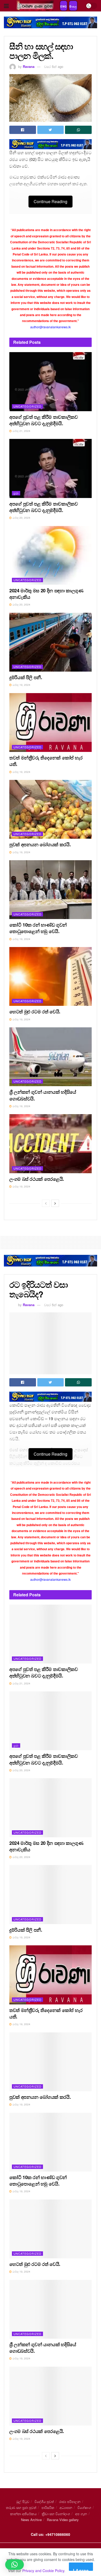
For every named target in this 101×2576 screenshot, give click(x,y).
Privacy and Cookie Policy (43, 2571)
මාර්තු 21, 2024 (21, 431)
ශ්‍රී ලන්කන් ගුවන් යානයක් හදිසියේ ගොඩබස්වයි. (43, 1095)
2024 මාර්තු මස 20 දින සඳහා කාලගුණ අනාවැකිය (46, 594)
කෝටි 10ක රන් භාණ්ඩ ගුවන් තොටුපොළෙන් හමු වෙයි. (38, 928)
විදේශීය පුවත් (44, 2502)
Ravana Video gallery (63, 2520)
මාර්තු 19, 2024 (21, 685)
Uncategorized (27, 406)
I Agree (81, 2569)
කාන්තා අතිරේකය (23, 2514)
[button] (15, 2565)
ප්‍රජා (16, 493)
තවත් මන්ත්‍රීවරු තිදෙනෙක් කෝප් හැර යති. (46, 761)
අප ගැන (81, 2514)
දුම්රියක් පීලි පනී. (26, 677)
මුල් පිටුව (23, 2502)
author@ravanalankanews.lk (51, 327)
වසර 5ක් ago (54, 66)
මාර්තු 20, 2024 (21, 518)
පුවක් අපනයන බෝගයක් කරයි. (40, 844)
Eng (64, 6)
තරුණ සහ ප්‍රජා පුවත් (21, 2507)
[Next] (55, 1203)
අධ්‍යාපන (66, 2507)
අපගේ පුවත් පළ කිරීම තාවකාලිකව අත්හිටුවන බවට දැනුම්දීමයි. (44, 420)
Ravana (29, 66)
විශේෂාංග (84, 2507)
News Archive (31, 2520)
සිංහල (73, 6)
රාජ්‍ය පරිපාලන (70, 2502)
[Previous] (46, 1203)
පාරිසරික (48, 2507)
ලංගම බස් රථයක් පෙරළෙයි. (37, 1179)
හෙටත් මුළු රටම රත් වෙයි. (35, 1012)
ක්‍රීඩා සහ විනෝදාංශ (56, 2514)
